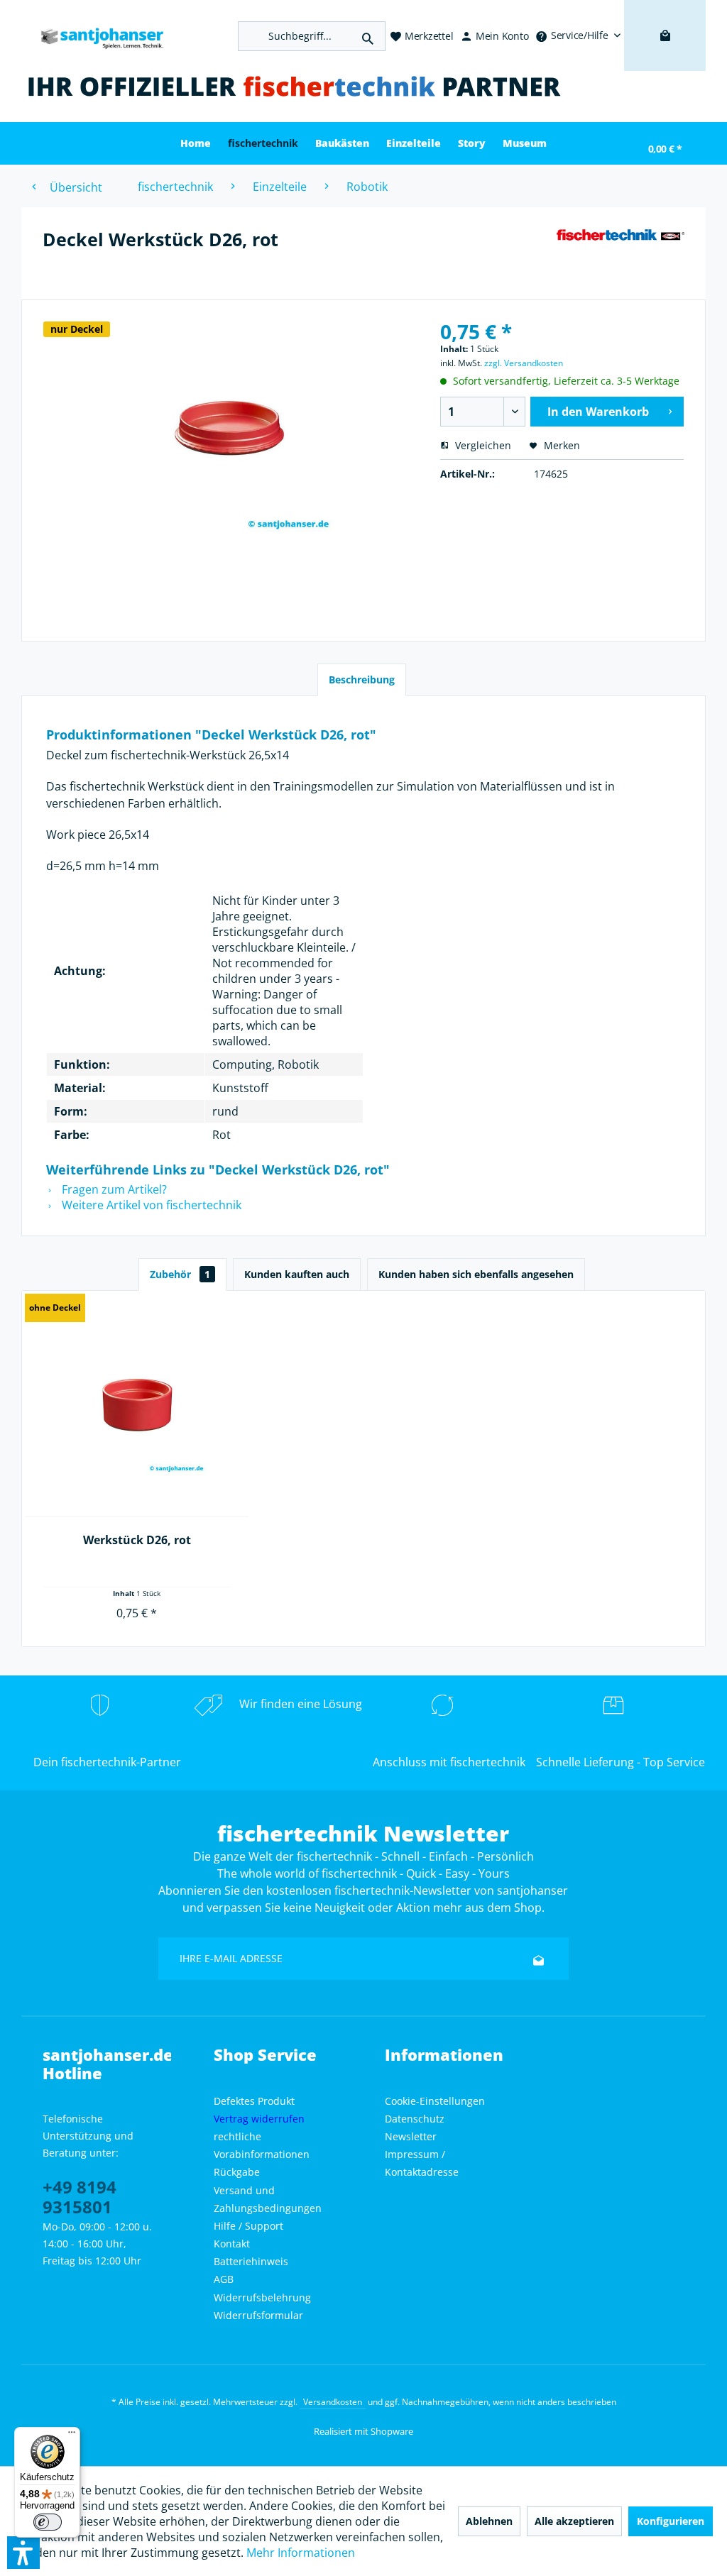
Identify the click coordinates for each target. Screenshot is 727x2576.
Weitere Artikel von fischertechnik (150, 1205)
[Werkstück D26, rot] (137, 1405)
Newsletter (411, 2136)
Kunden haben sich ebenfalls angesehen (476, 1274)
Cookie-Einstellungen (435, 2101)
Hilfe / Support (248, 2226)
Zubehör (180, 1274)
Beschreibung (362, 679)
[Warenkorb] (665, 57)
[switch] (48, 2522)
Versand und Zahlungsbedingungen (268, 2199)
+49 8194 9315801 (80, 2197)
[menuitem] (578, 35)
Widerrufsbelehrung (262, 2297)
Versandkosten (333, 2402)
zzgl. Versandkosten (524, 363)
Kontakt (232, 2244)
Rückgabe (237, 2172)
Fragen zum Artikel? (113, 1189)
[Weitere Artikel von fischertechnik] (620, 253)
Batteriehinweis (251, 2261)
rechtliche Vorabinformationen (262, 2145)
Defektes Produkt (254, 2101)
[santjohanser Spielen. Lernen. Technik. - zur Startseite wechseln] (97, 36)
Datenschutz (415, 2119)
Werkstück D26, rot (137, 1540)
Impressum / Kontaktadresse (422, 2163)
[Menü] (72, 2435)
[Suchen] (368, 36)
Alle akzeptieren (574, 2521)
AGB (224, 2279)
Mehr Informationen (301, 2553)
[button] (23, 2553)
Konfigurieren (671, 2521)
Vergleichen (482, 445)
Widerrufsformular (258, 2315)
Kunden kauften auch (297, 1274)
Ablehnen (489, 2521)
